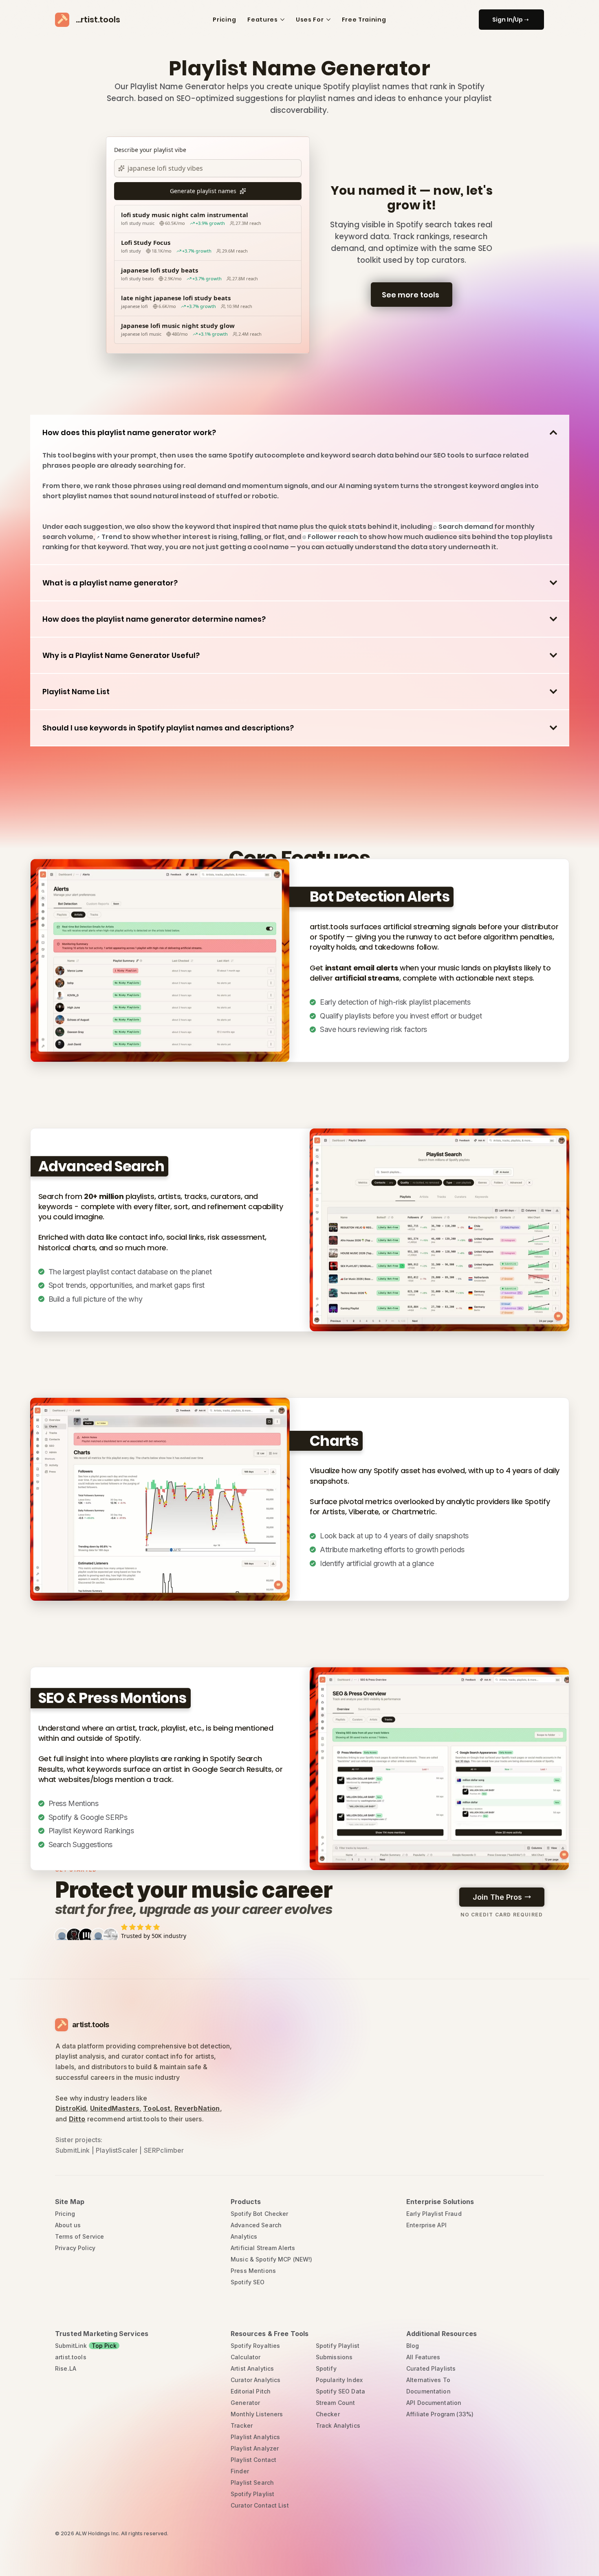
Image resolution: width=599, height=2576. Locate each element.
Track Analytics (338, 2425)
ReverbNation (197, 2108)
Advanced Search (256, 2225)
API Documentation (434, 2403)
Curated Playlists (431, 2368)
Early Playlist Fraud (434, 2214)
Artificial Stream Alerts (263, 2248)
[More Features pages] (282, 20)
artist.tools (71, 2357)
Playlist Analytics (255, 2437)
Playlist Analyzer (255, 2448)
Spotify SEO (248, 2282)
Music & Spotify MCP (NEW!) (272, 2259)
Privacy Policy (75, 2248)
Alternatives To (428, 2380)
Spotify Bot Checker (260, 2214)
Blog (413, 2346)
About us (68, 2225)
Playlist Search (252, 2483)
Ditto (77, 2119)
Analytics (244, 2236)
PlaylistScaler (117, 2150)
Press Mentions (253, 2271)
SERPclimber (164, 2150)
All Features (423, 2357)
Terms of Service (79, 2236)
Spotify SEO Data (340, 2391)
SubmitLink (73, 2150)
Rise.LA (66, 2368)
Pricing (65, 2214)
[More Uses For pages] (328, 20)
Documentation (428, 2391)
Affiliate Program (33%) (440, 2414)
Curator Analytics (255, 2380)
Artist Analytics (252, 2368)
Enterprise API (426, 2225)
